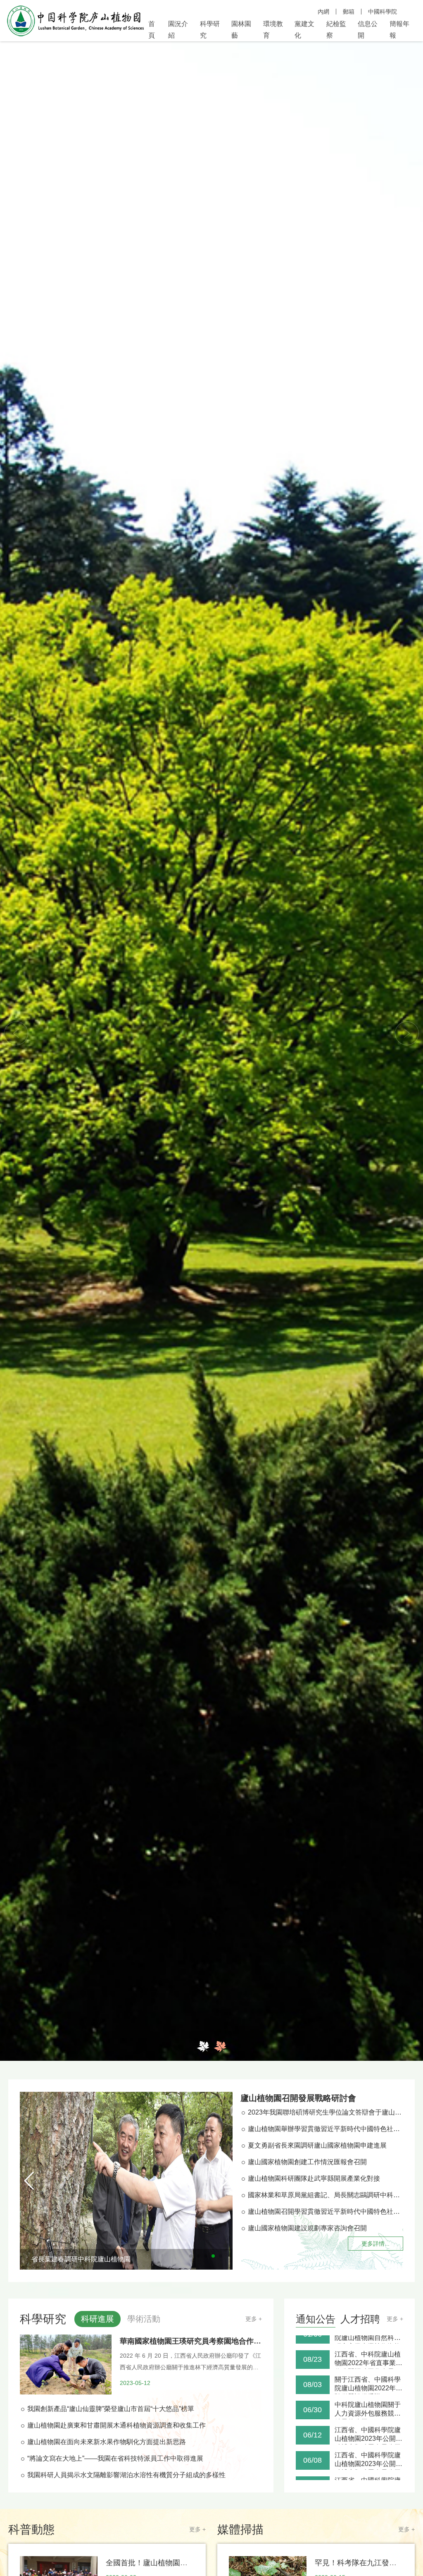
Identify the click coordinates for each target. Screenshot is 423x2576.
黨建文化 (304, 30)
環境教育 (273, 30)
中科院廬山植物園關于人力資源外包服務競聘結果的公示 (368, 2348)
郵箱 (349, 12)
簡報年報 (399, 30)
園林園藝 (241, 30)
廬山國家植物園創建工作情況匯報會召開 (307, 2162)
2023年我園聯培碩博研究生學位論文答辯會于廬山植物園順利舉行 (326, 2112)
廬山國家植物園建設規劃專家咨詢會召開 (307, 2228)
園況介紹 (178, 30)
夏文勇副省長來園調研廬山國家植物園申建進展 (317, 2145)
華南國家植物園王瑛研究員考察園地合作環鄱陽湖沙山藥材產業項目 (231, 2341)
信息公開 (368, 30)
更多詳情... (375, 2244)
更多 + (254, 2319)
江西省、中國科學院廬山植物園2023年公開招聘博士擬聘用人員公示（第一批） (368, 2423)
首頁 (152, 30)
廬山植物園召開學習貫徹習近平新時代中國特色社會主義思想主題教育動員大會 (326, 2212)
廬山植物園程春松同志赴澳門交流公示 (368, 2447)
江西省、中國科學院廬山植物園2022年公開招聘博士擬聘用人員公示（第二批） (368, 2474)
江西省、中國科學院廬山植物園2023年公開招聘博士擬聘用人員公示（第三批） (368, 2373)
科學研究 (210, 30)
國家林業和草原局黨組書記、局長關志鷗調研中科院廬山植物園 (326, 2195)
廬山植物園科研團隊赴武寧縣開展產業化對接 (314, 2178)
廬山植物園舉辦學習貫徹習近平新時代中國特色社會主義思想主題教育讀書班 (326, 2129)
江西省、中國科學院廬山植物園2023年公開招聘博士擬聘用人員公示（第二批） (368, 2398)
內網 (323, 12)
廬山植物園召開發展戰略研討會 (298, 2098)
